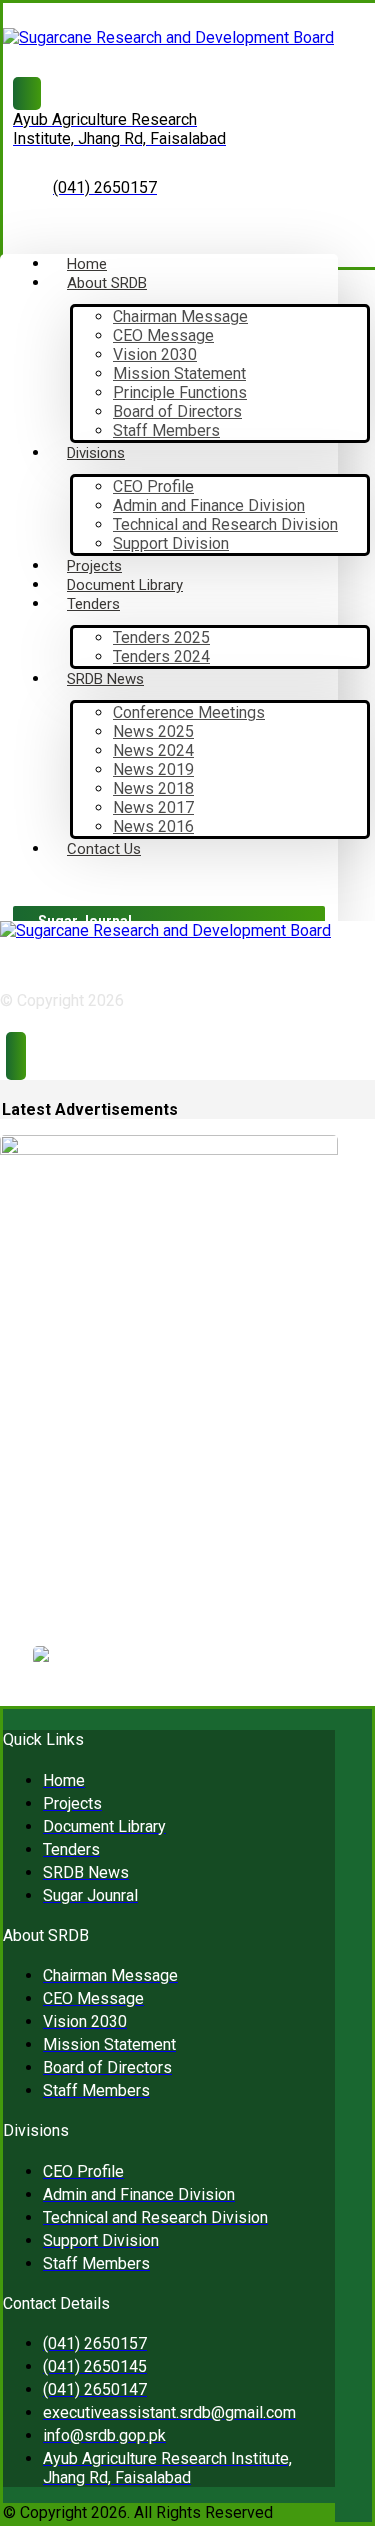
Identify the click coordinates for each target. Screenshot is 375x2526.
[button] (18, 883)
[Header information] (16, 1058)
